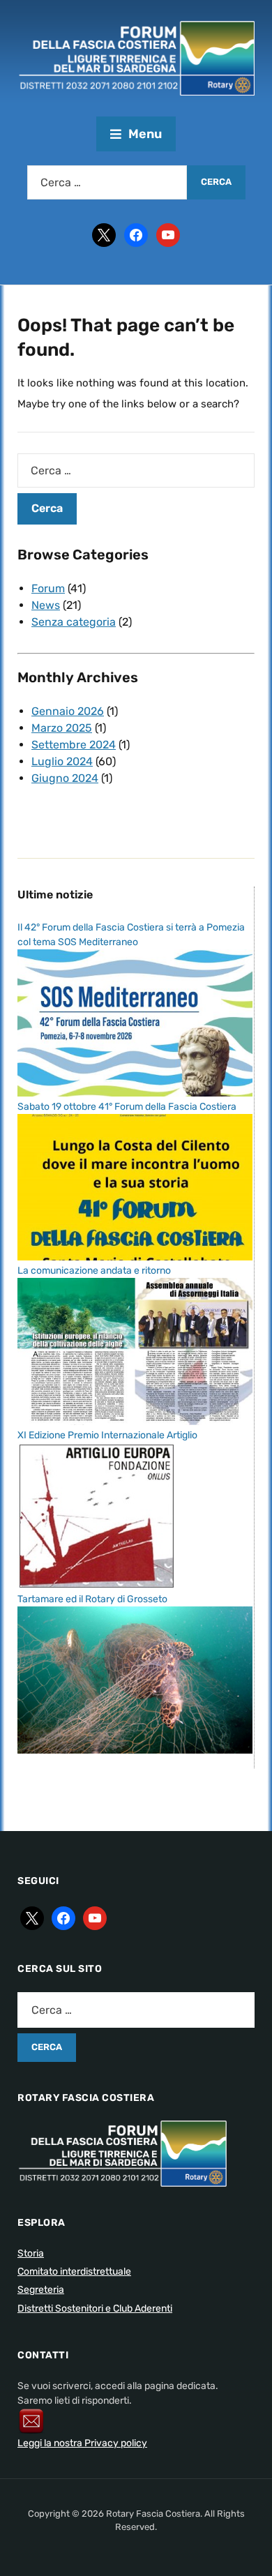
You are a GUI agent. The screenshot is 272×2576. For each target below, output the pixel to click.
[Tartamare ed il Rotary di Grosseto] (135, 1679)
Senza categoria (74, 622)
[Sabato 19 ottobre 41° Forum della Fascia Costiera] (135, 1187)
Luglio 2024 (62, 761)
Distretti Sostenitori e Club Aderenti (95, 2308)
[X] (104, 234)
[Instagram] (168, 234)
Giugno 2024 (65, 778)
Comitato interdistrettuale (74, 2272)
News (46, 605)
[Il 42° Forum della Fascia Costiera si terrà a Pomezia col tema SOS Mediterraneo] (135, 1022)
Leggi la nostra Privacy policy (82, 2443)
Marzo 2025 (62, 728)
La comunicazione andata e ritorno (94, 1271)
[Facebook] (136, 234)
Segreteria (41, 2290)
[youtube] (95, 1918)
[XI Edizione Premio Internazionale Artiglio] (96, 1515)
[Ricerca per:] (107, 182)
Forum (48, 588)
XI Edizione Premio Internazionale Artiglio (107, 1435)
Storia (31, 2253)
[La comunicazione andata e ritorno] (135, 1351)
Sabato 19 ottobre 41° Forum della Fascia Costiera (127, 1107)
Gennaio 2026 (68, 711)
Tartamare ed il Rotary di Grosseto (92, 1599)
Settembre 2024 (74, 745)
